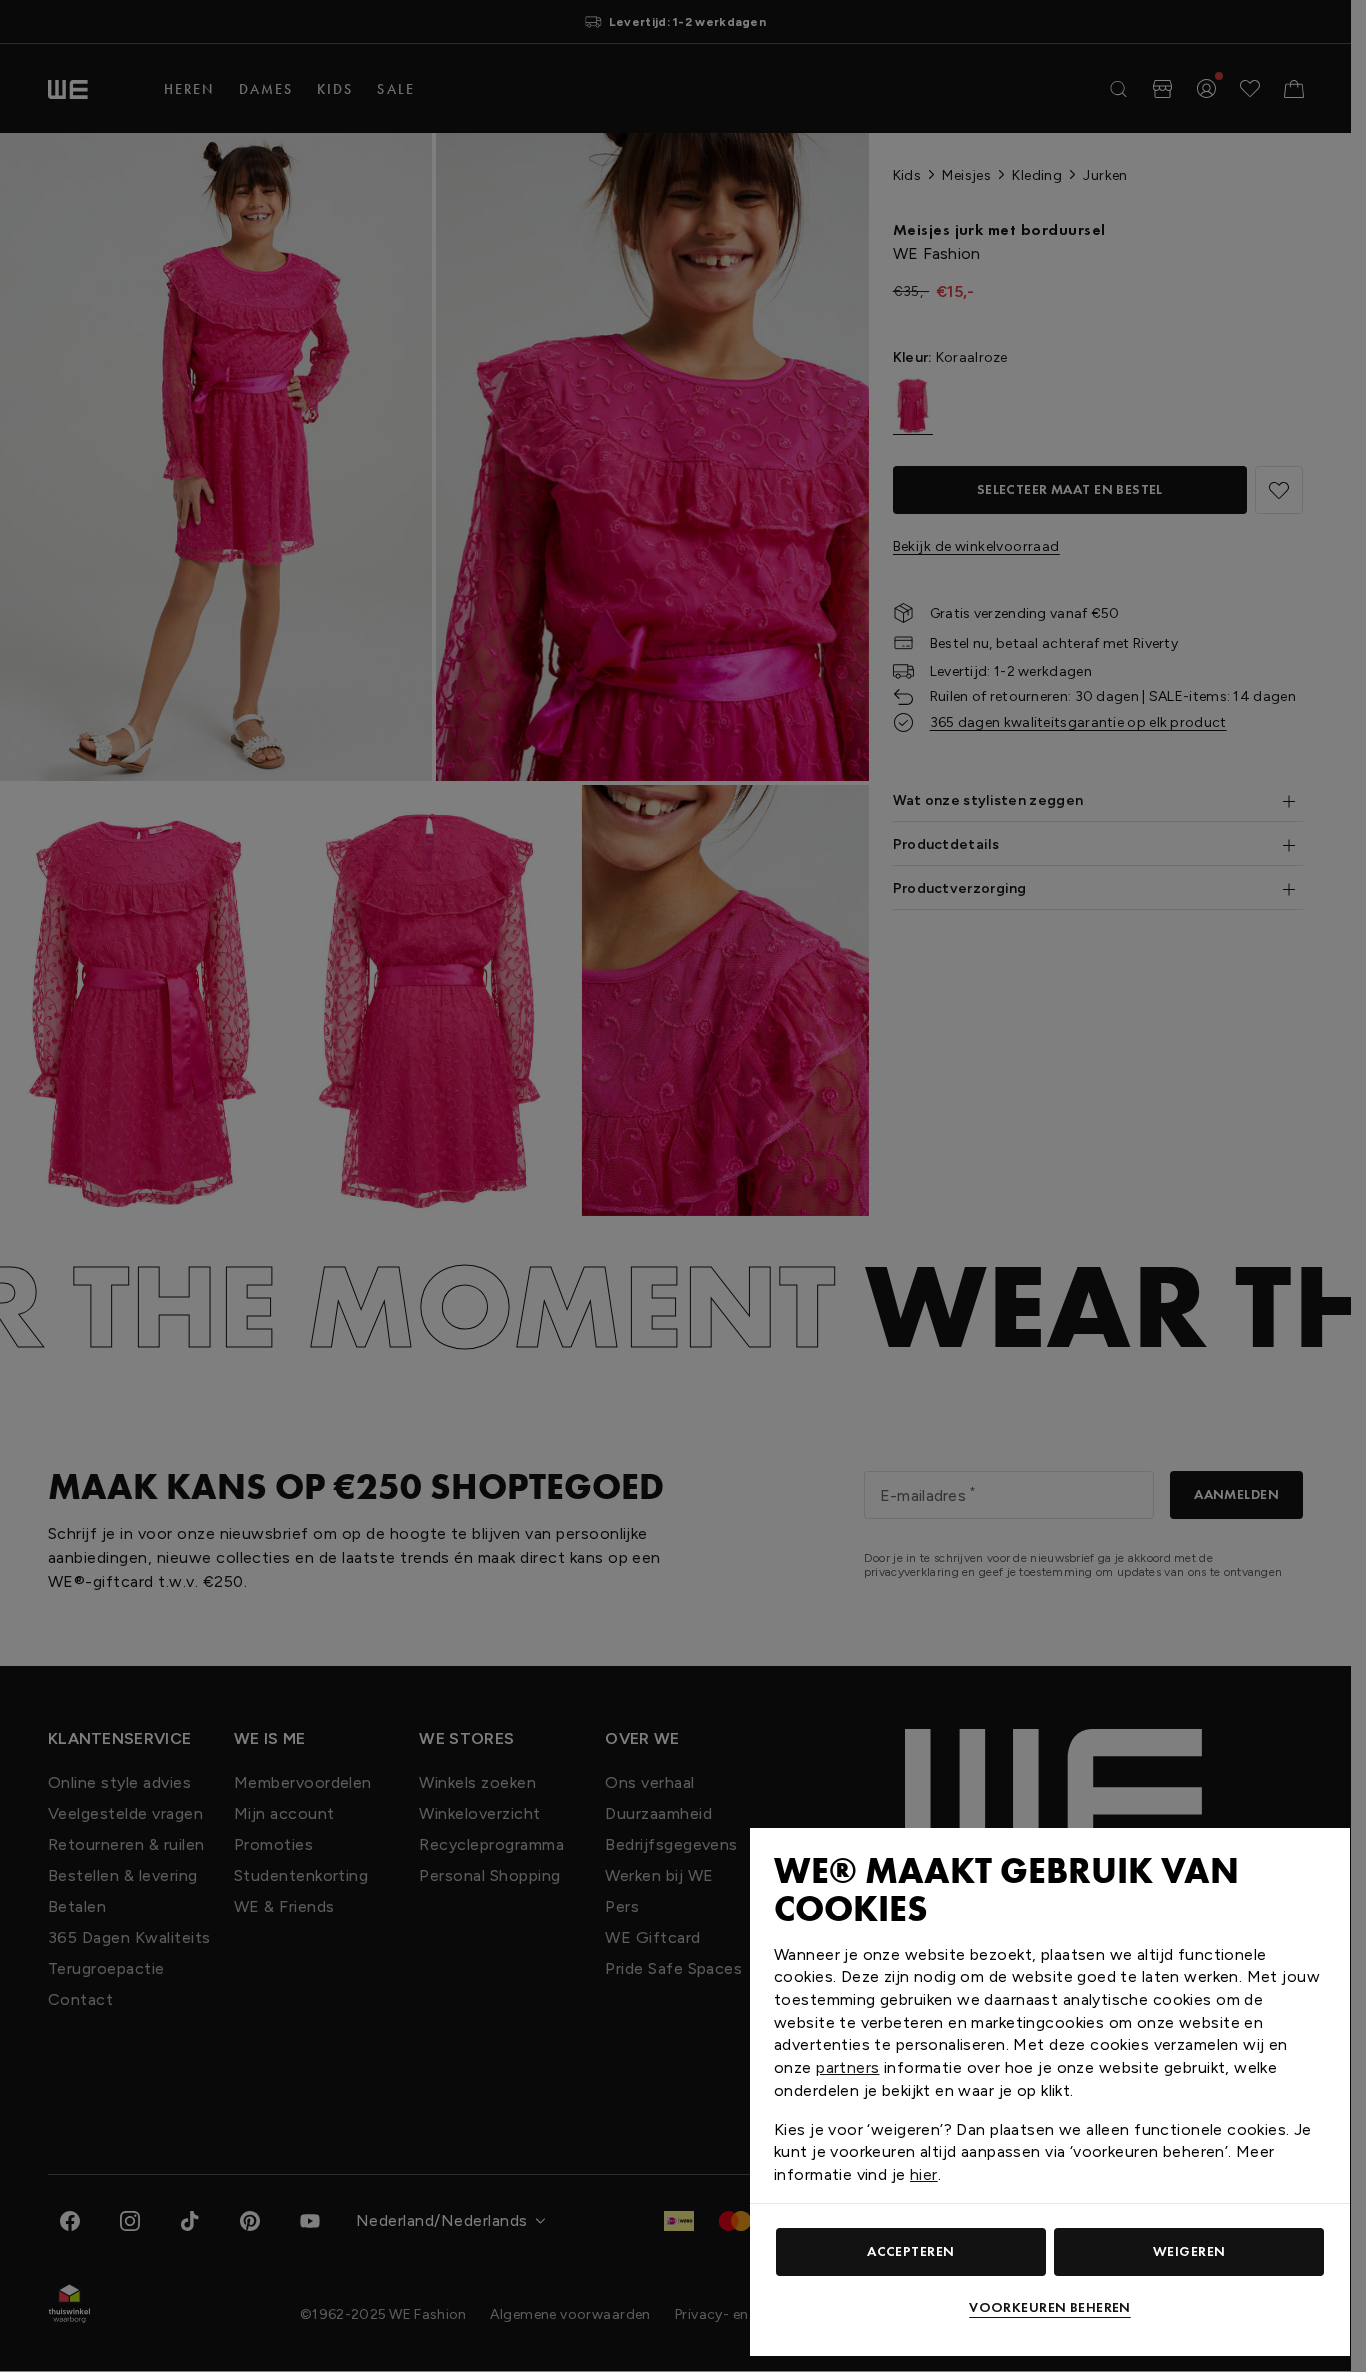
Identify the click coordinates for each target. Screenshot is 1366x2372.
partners (847, 2067)
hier (924, 2174)
